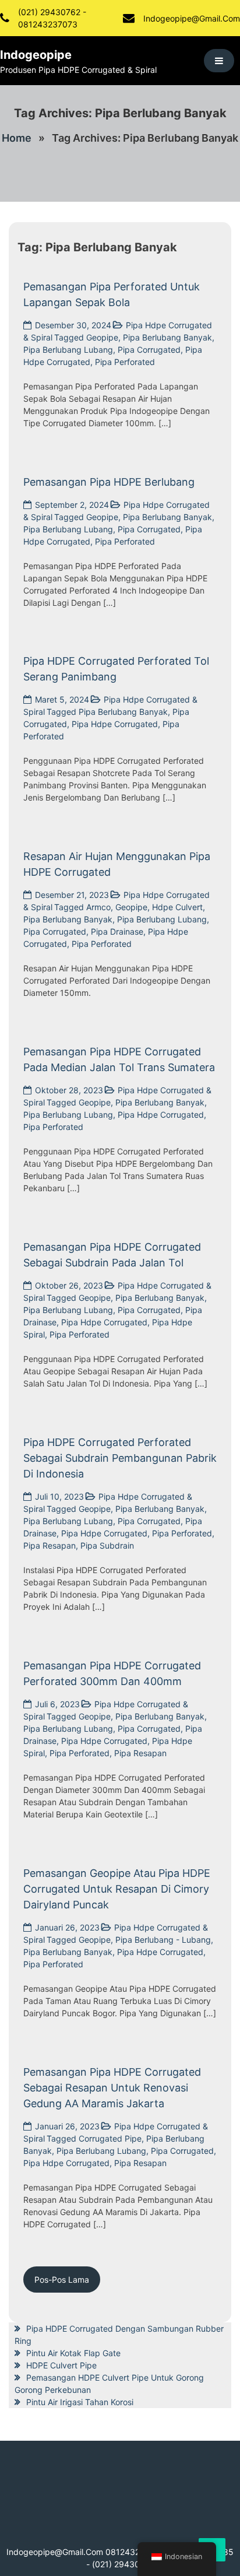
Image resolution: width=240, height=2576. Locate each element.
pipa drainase (117, 931)
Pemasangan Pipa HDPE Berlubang (109, 482)
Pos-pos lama (62, 2280)
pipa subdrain (107, 1545)
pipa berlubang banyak (167, 337)
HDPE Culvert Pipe (61, 2365)
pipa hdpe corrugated (115, 724)
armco (98, 907)
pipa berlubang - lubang (163, 1940)
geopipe (102, 337)
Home (17, 138)
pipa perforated (125, 362)
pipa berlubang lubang (68, 350)
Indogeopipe (36, 55)
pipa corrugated (149, 350)
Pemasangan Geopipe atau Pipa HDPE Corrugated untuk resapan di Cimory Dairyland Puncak (117, 1889)
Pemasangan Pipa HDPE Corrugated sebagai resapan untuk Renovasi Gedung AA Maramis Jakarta (112, 2088)
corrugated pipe (110, 2138)
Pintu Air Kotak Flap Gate (73, 2353)
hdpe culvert (177, 907)
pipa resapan (50, 1545)
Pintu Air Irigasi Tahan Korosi (80, 2402)
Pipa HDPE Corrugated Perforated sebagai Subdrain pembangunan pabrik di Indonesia (120, 1458)
